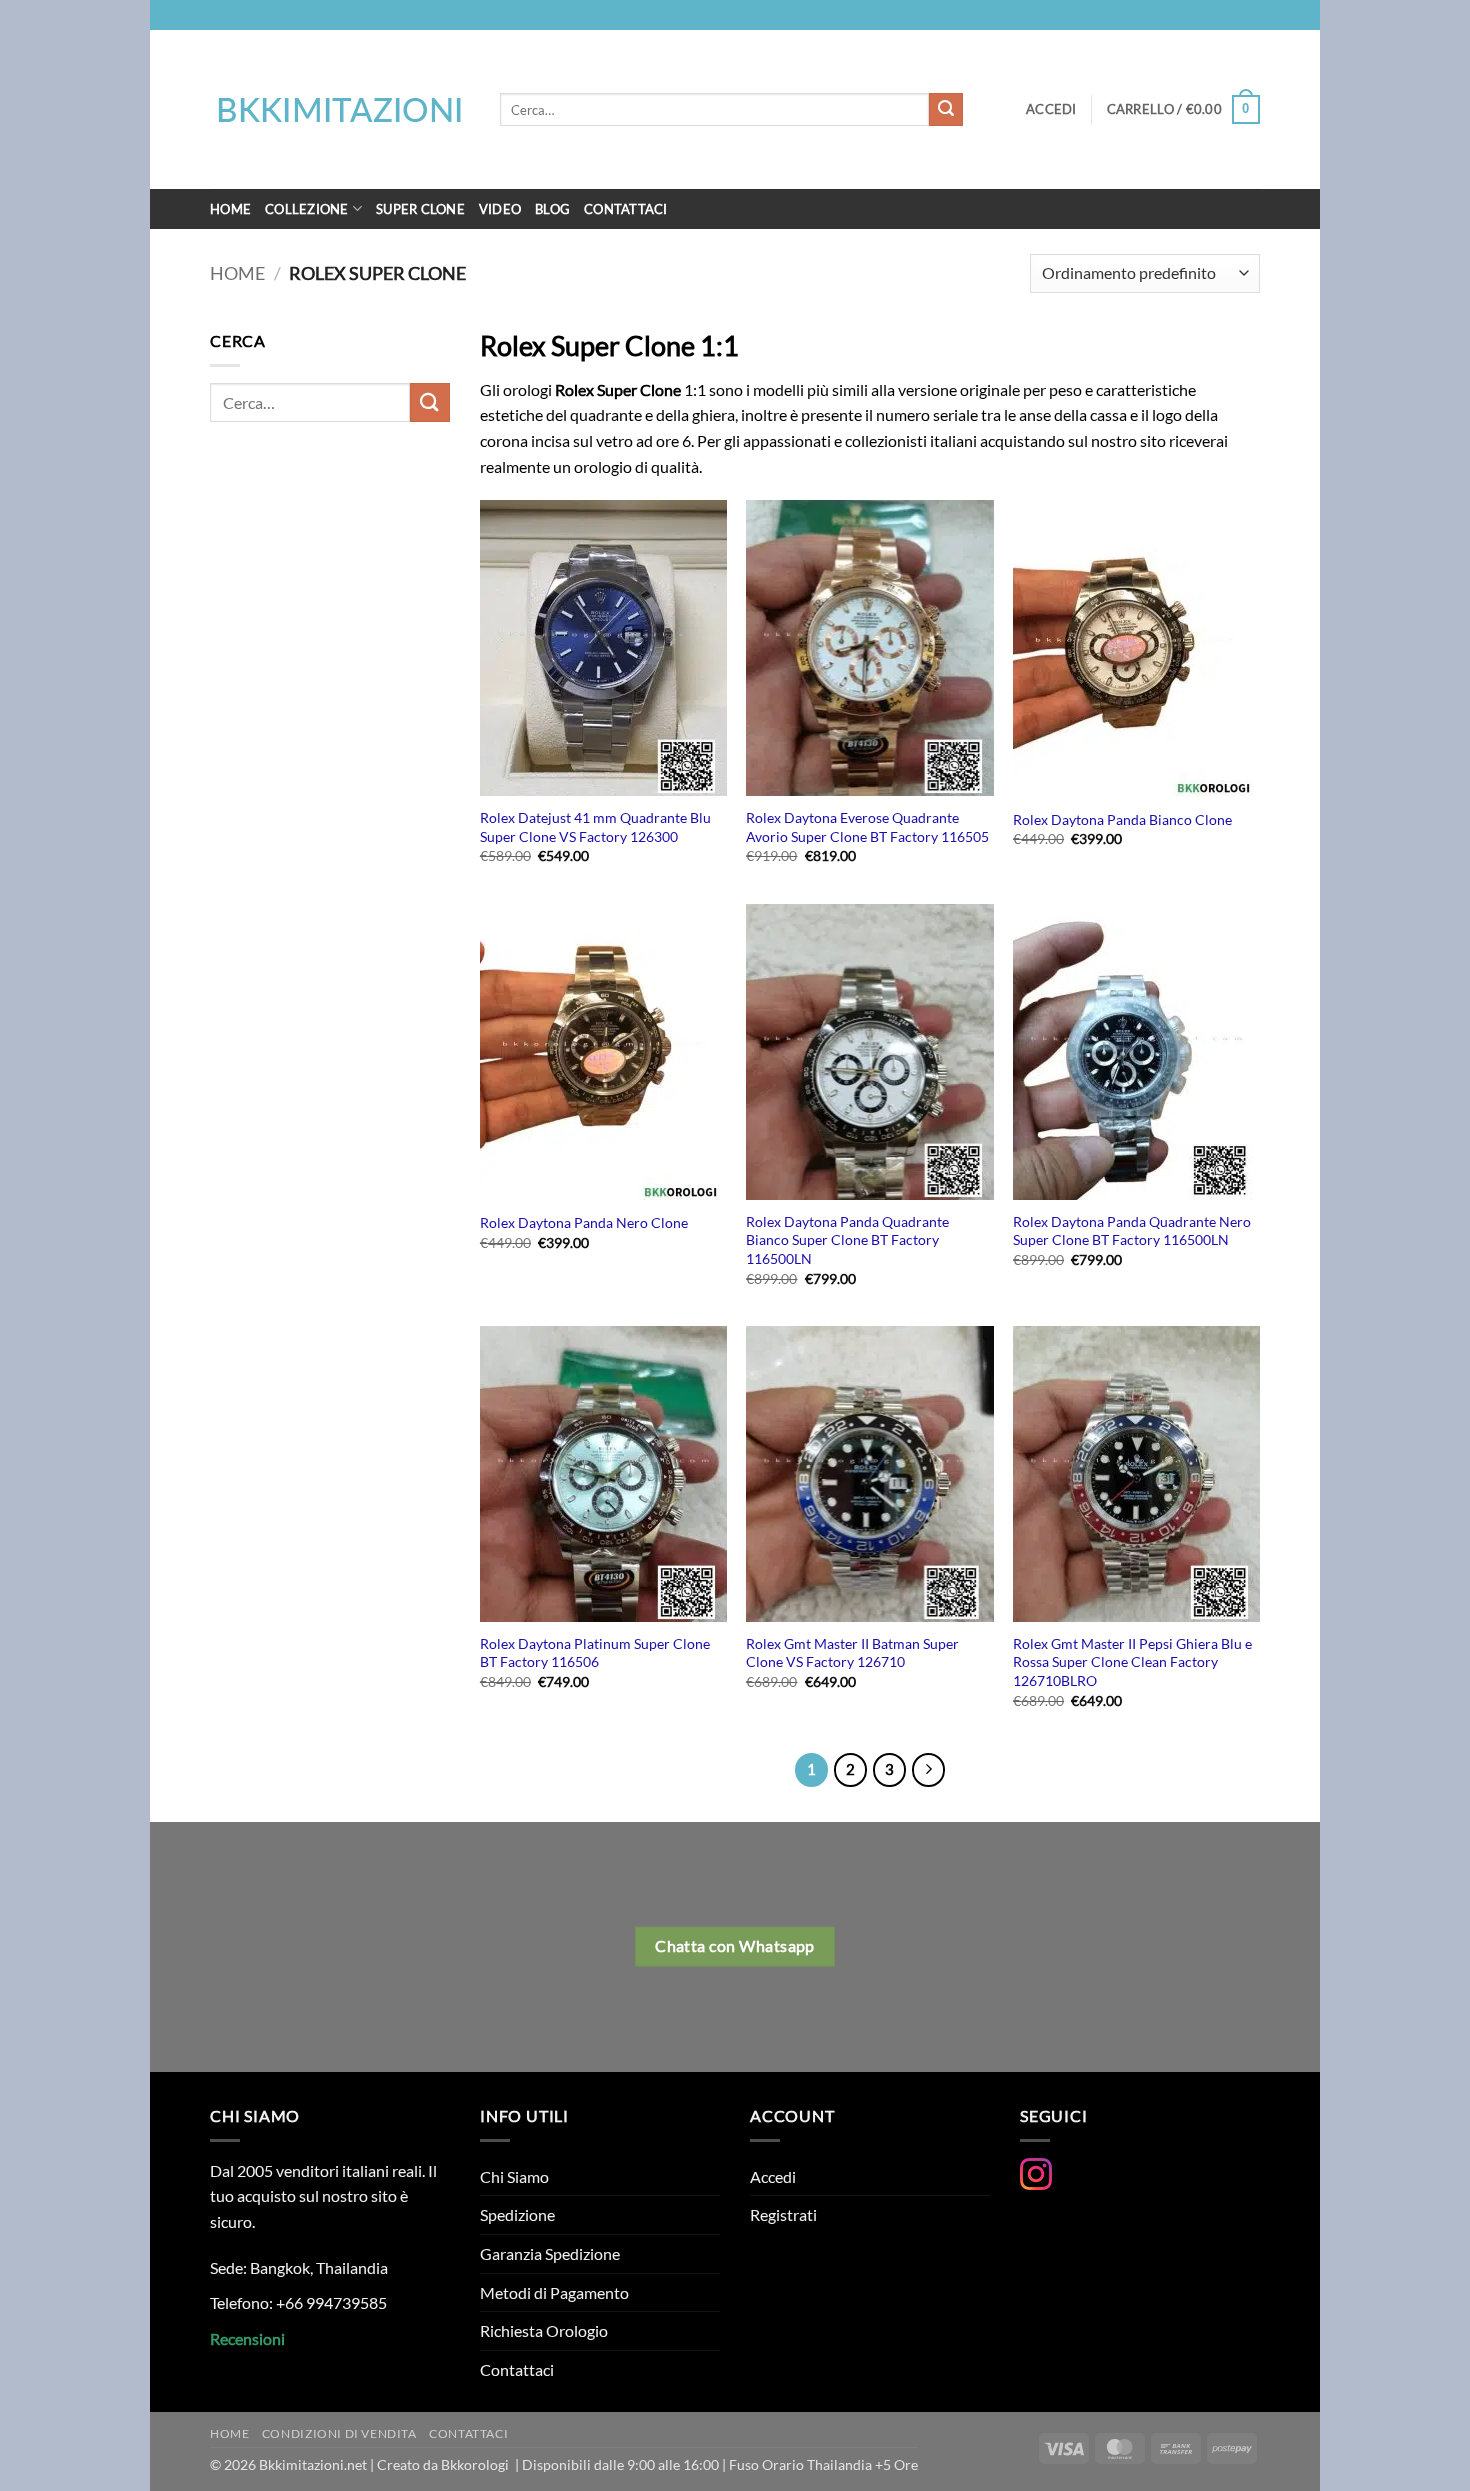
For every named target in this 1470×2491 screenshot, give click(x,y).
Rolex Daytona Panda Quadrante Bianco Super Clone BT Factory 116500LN (847, 1240)
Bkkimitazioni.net (313, 2464)
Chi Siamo (514, 2176)
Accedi (773, 2176)
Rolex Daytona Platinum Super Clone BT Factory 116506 (595, 1653)
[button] (1183, 110)
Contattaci (626, 209)
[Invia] (946, 110)
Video (500, 209)
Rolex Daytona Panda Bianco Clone (1122, 819)
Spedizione (517, 2214)
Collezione (307, 209)
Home (230, 209)
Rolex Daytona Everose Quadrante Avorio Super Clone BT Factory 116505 (867, 827)
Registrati (783, 2214)
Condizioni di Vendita (339, 2433)
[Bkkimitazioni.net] (340, 110)
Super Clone (420, 209)
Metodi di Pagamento (554, 2292)
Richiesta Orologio (544, 2330)
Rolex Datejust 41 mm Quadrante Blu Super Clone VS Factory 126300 (595, 827)
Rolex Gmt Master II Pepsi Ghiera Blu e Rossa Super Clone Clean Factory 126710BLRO (1132, 1662)
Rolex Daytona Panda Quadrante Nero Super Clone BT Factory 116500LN (1132, 1231)
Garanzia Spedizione (550, 2253)
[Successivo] (929, 1770)
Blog (552, 209)
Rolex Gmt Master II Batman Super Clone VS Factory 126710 (852, 1653)
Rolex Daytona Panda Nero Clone (584, 1222)
